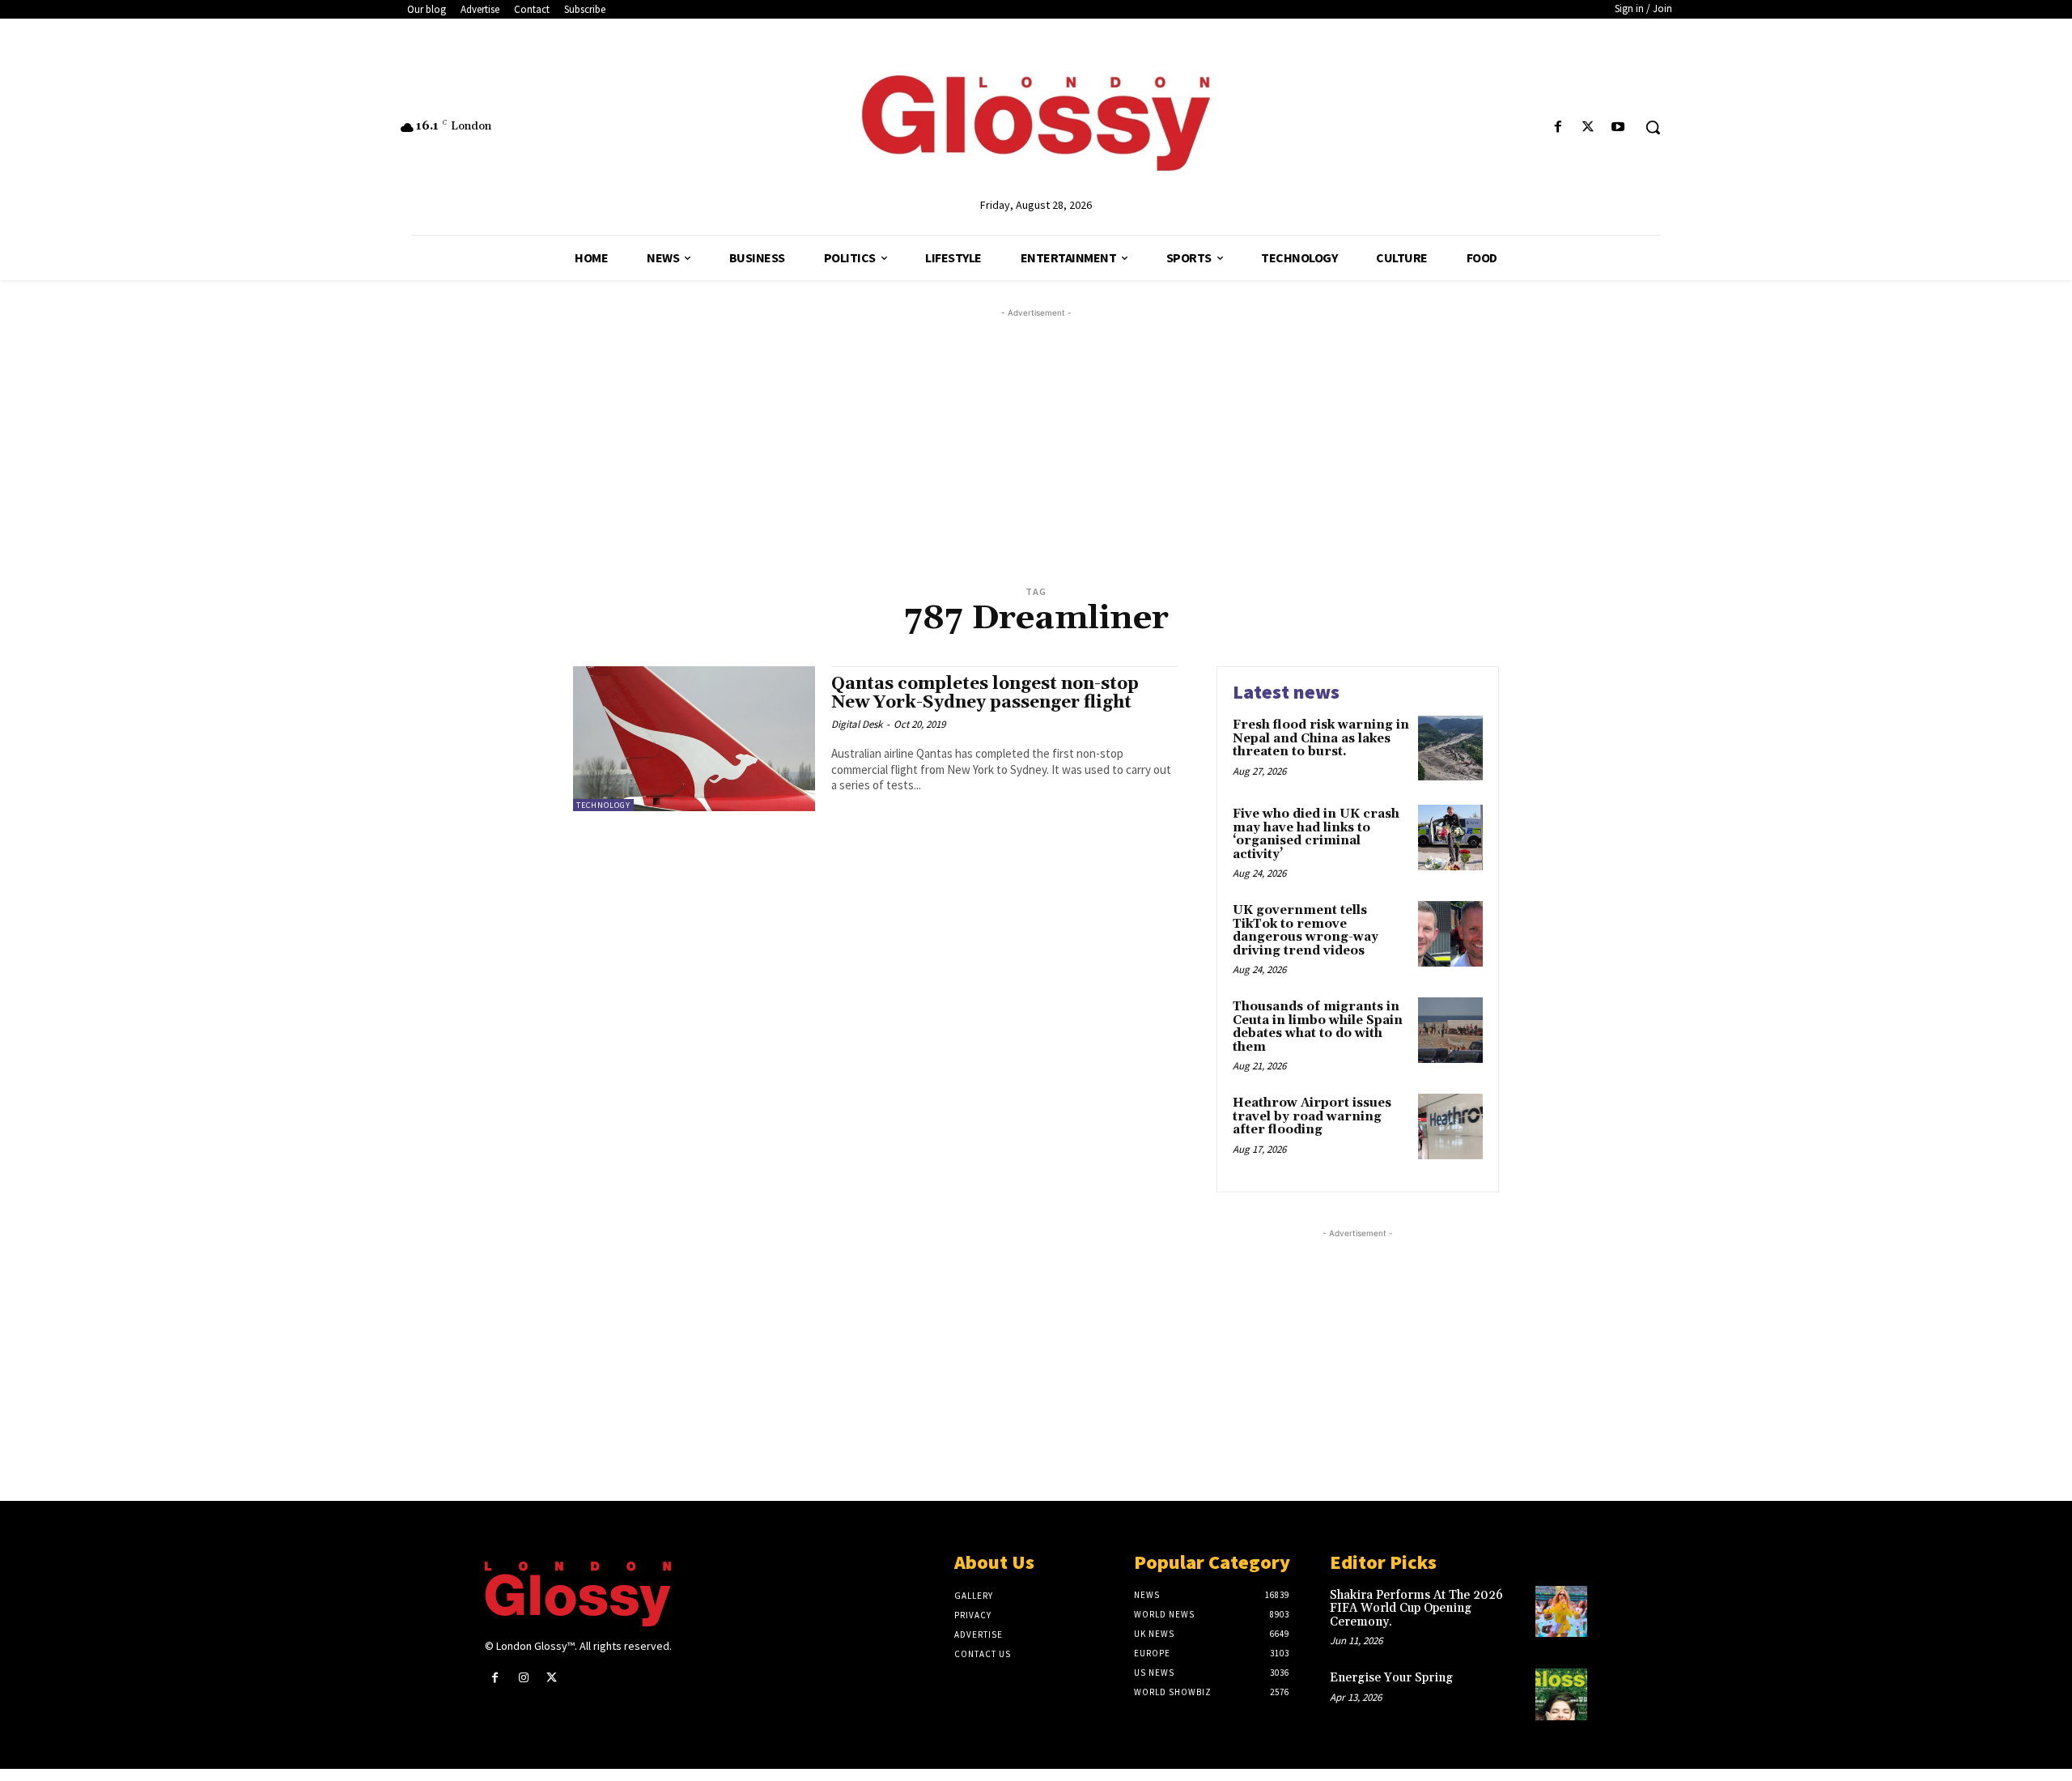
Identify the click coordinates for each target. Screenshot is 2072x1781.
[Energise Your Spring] (1561, 1694)
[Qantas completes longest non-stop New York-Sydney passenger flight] (694, 739)
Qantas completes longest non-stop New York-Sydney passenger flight (985, 693)
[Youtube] (1618, 128)
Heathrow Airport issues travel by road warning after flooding (1312, 1116)
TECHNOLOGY (603, 805)
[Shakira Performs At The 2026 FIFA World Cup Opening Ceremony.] (1561, 1612)
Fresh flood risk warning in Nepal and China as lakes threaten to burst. (1321, 738)
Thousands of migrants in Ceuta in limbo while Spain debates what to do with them (1318, 1027)
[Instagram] (523, 1678)
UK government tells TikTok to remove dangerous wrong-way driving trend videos (1306, 931)
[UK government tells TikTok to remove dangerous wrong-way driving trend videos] (1450, 933)
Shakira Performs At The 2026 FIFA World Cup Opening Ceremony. (1416, 1609)
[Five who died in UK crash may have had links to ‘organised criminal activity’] (1450, 837)
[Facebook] (1558, 128)
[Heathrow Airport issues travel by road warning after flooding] (1450, 1126)
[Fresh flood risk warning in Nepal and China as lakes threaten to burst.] (1450, 748)
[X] (1588, 128)
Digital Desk (857, 724)
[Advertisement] (1055, 435)
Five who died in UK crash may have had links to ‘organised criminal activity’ (1316, 834)
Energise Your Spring (1391, 1678)
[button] (1653, 127)
